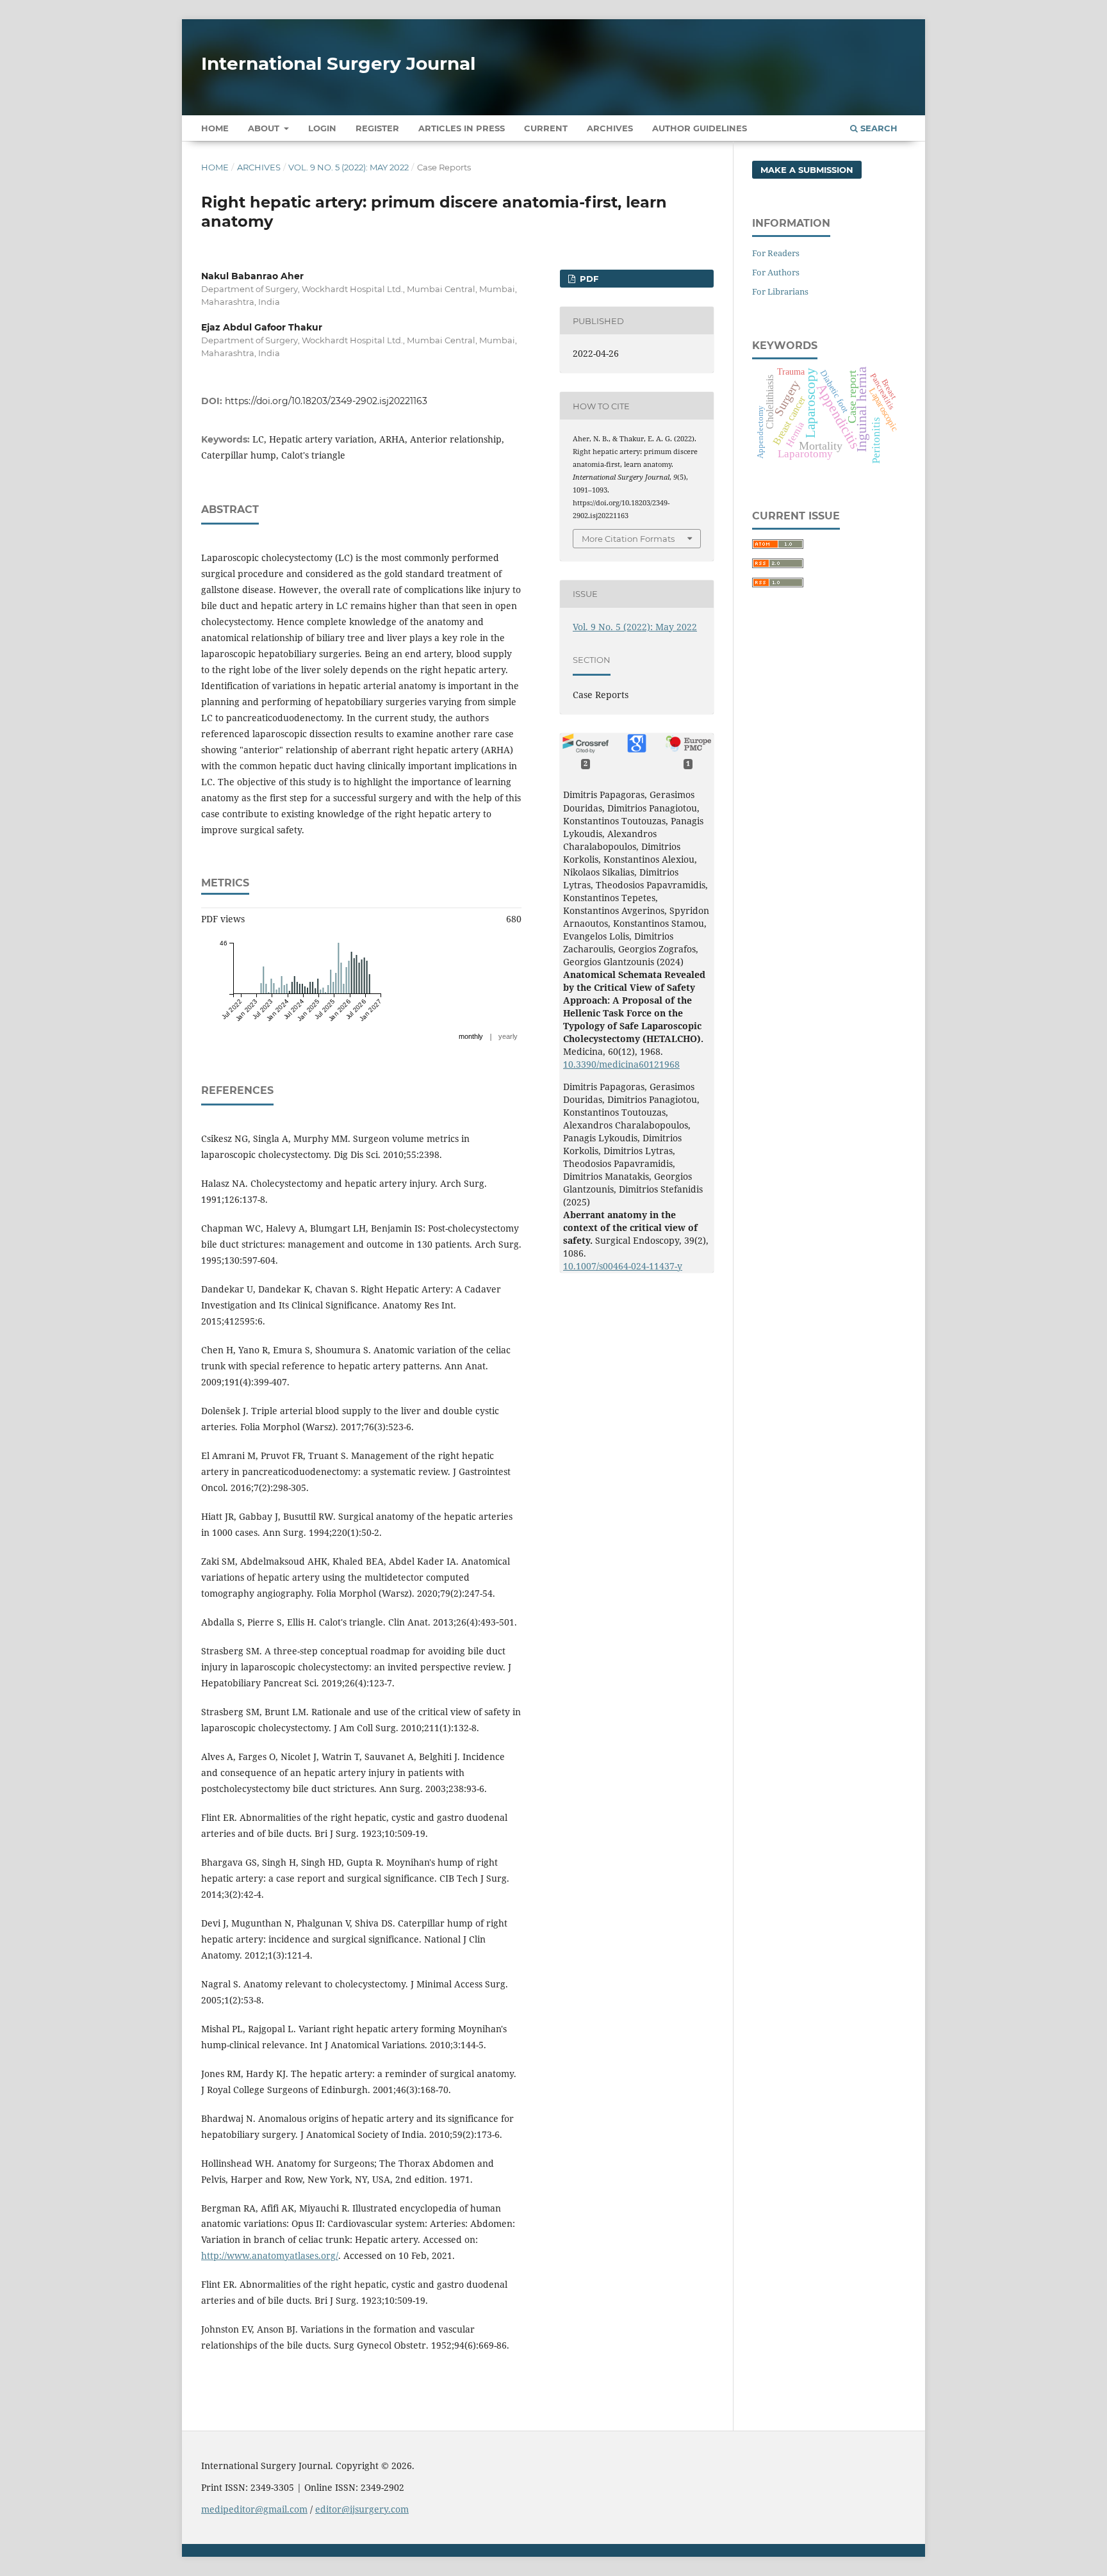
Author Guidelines (700, 128)
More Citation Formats (628, 539)
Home (215, 128)
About (265, 128)
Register (377, 128)
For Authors (776, 272)
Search (878, 128)
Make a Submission (807, 170)
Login (322, 128)
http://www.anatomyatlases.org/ (270, 2255)
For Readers (776, 253)
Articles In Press (462, 128)
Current (546, 128)
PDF (588, 279)
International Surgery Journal (338, 63)
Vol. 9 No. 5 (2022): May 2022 (348, 167)
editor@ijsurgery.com (362, 2509)
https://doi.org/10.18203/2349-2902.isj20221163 (326, 401)
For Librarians (780, 291)
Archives (610, 128)
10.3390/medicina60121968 (621, 1064)
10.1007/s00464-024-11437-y (623, 1266)
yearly (508, 1036)
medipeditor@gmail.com (254, 2509)
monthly (471, 1036)
